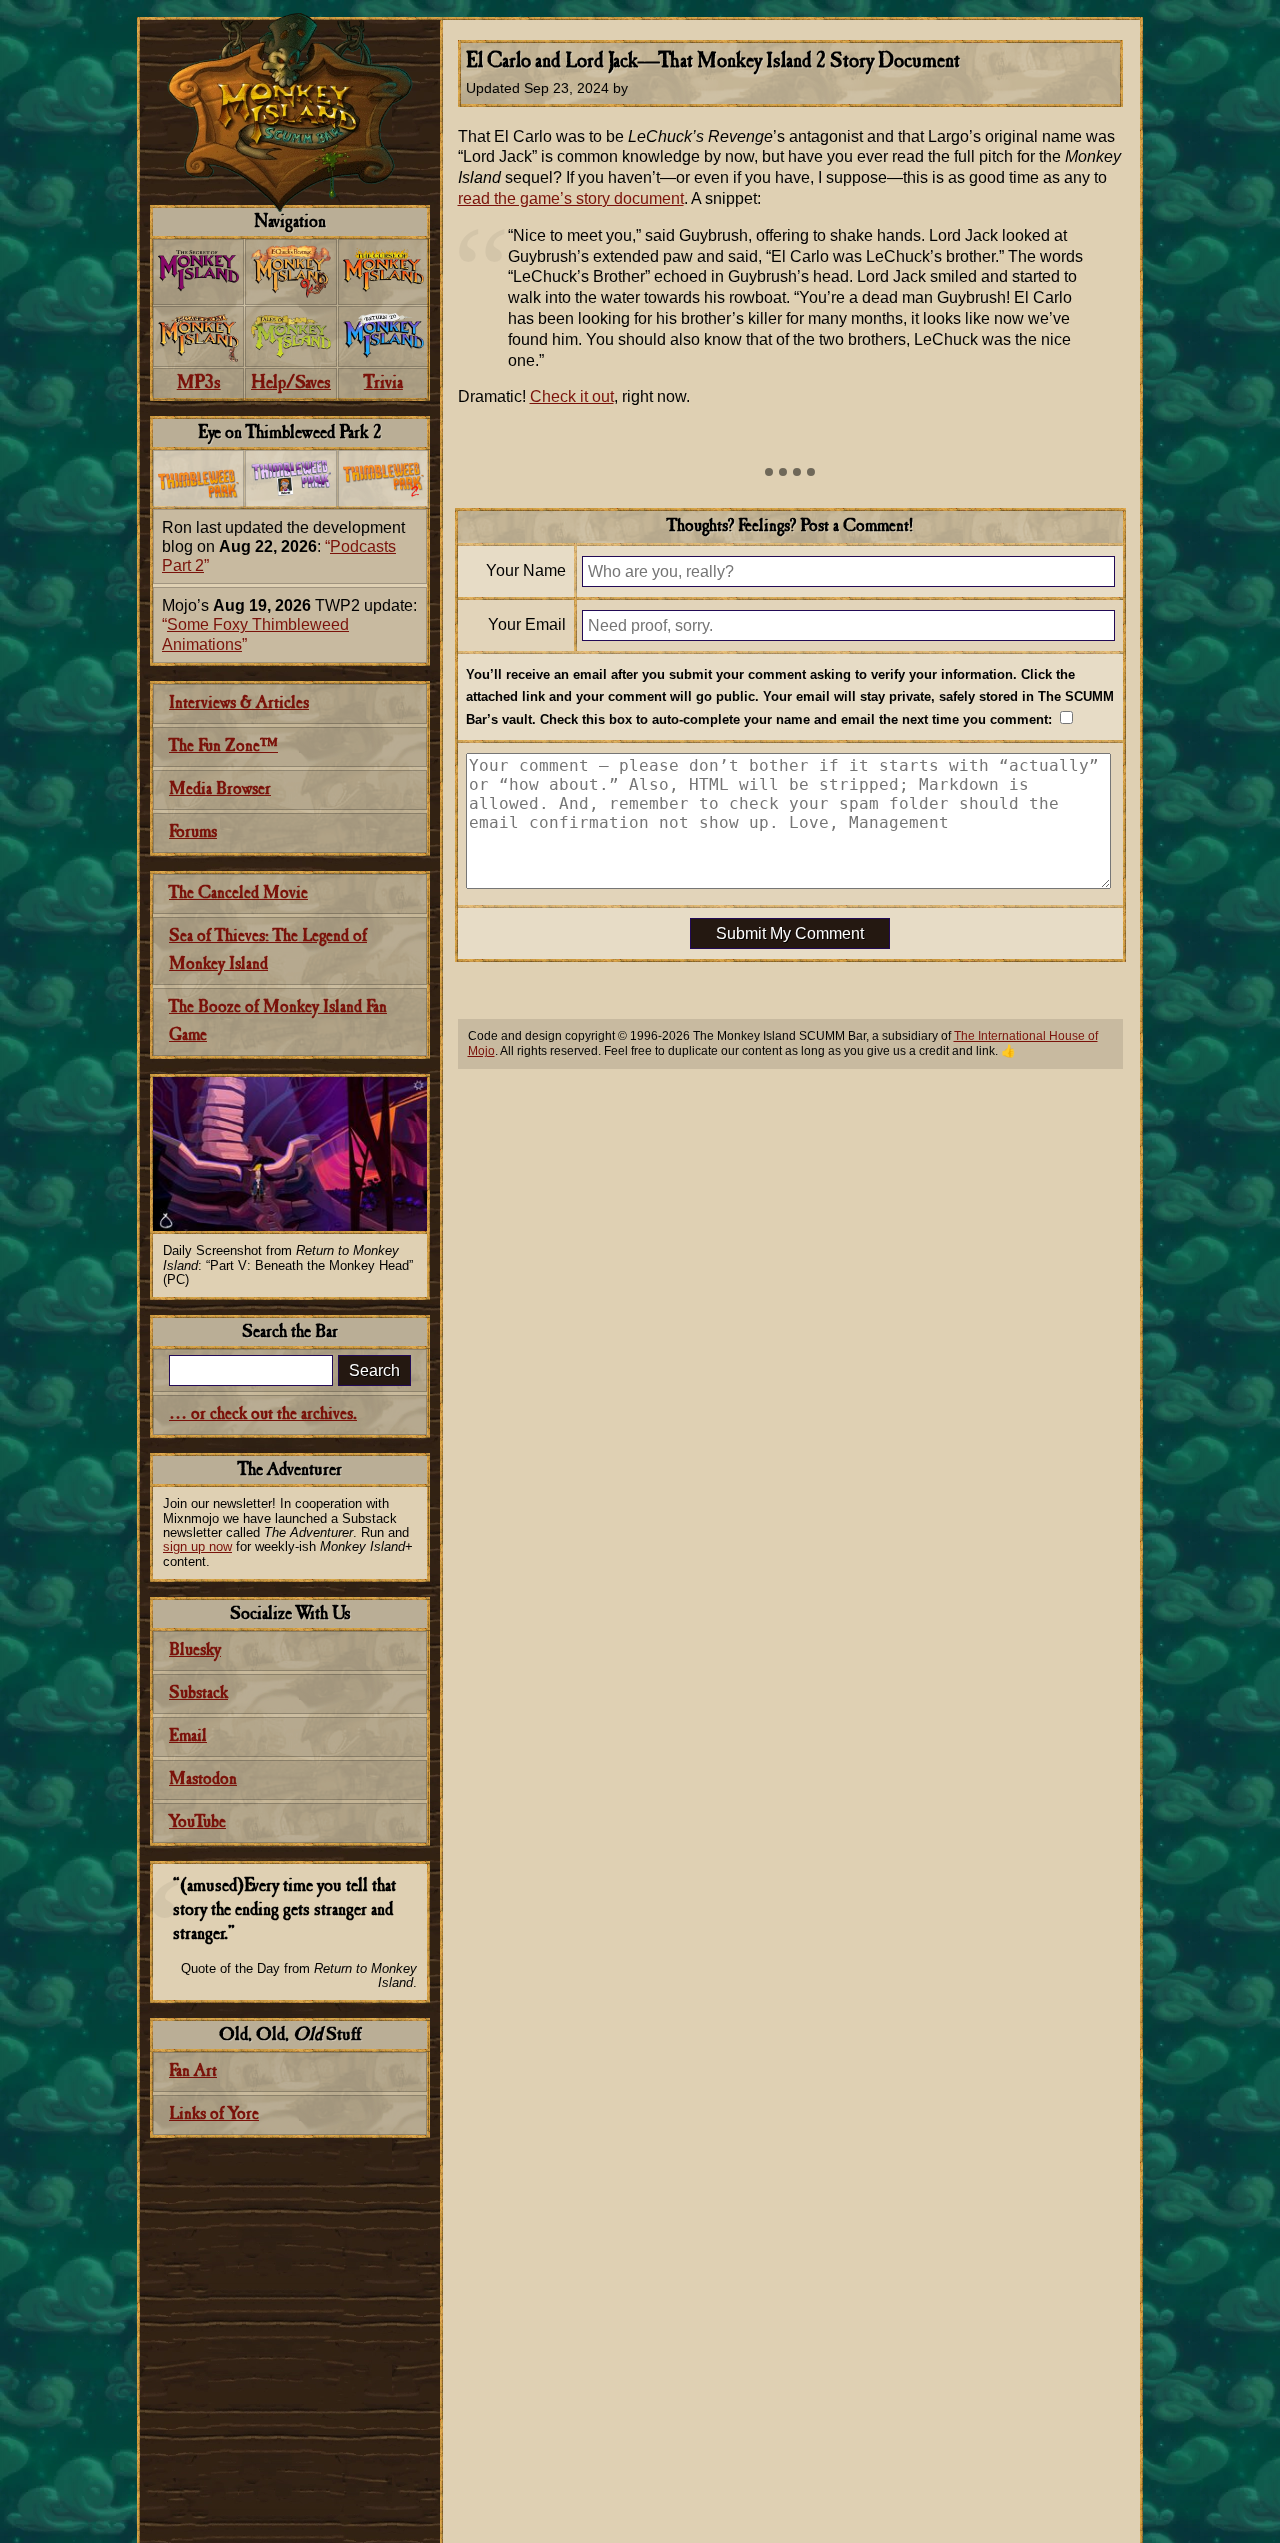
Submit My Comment (790, 933)
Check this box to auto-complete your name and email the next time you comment (794, 719)
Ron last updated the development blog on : (283, 546)
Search (374, 1370)
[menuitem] (198, 272)
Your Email (527, 624)
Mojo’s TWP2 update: (289, 624)
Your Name (526, 570)
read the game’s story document (571, 198)
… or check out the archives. (263, 1414)
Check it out (572, 396)
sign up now (197, 1546)
